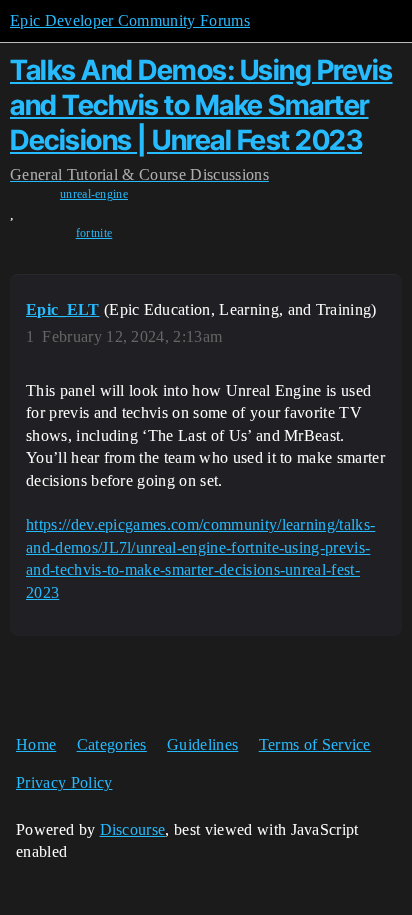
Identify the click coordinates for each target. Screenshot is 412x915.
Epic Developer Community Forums (130, 20)
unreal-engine (94, 194)
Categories (112, 744)
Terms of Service (315, 744)
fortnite (94, 233)
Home (36, 744)
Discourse (133, 829)
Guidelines (202, 744)
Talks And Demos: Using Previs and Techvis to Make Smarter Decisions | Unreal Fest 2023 (201, 105)
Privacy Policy (64, 782)
